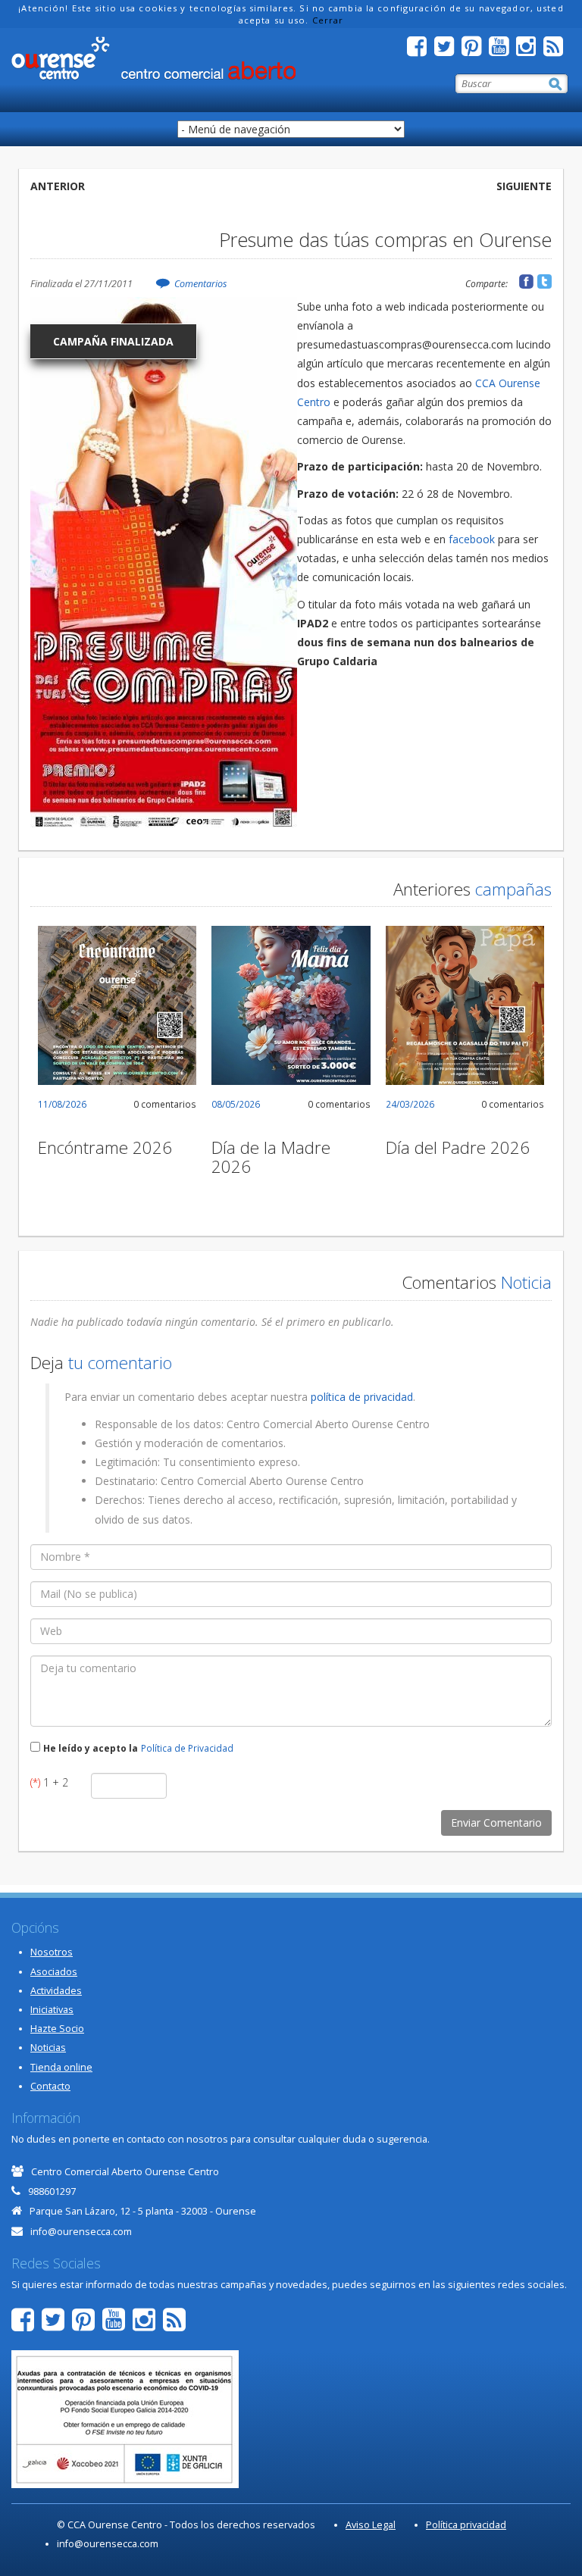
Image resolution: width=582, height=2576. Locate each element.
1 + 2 (49, 1782)
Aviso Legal (371, 2525)
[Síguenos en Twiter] (448, 50)
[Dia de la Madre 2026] (291, 1005)
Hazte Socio (57, 2029)
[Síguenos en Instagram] (530, 50)
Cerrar (328, 20)
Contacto (50, 2086)
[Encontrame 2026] (117, 1005)
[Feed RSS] (557, 50)
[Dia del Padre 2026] (465, 1005)
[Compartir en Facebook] (526, 281)
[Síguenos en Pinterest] (475, 50)
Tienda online (61, 2067)
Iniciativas (52, 2010)
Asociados (54, 1972)
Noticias (48, 2048)
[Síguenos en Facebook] (421, 50)
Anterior (58, 186)
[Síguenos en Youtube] (502, 50)
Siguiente (524, 186)
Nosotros (52, 1952)
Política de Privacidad (187, 1748)
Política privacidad (466, 2525)
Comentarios (200, 284)
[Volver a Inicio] (153, 58)
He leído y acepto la (91, 1748)
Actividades (56, 1991)
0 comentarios (165, 1104)
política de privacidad (362, 1397)
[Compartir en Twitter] (544, 281)
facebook (472, 539)
